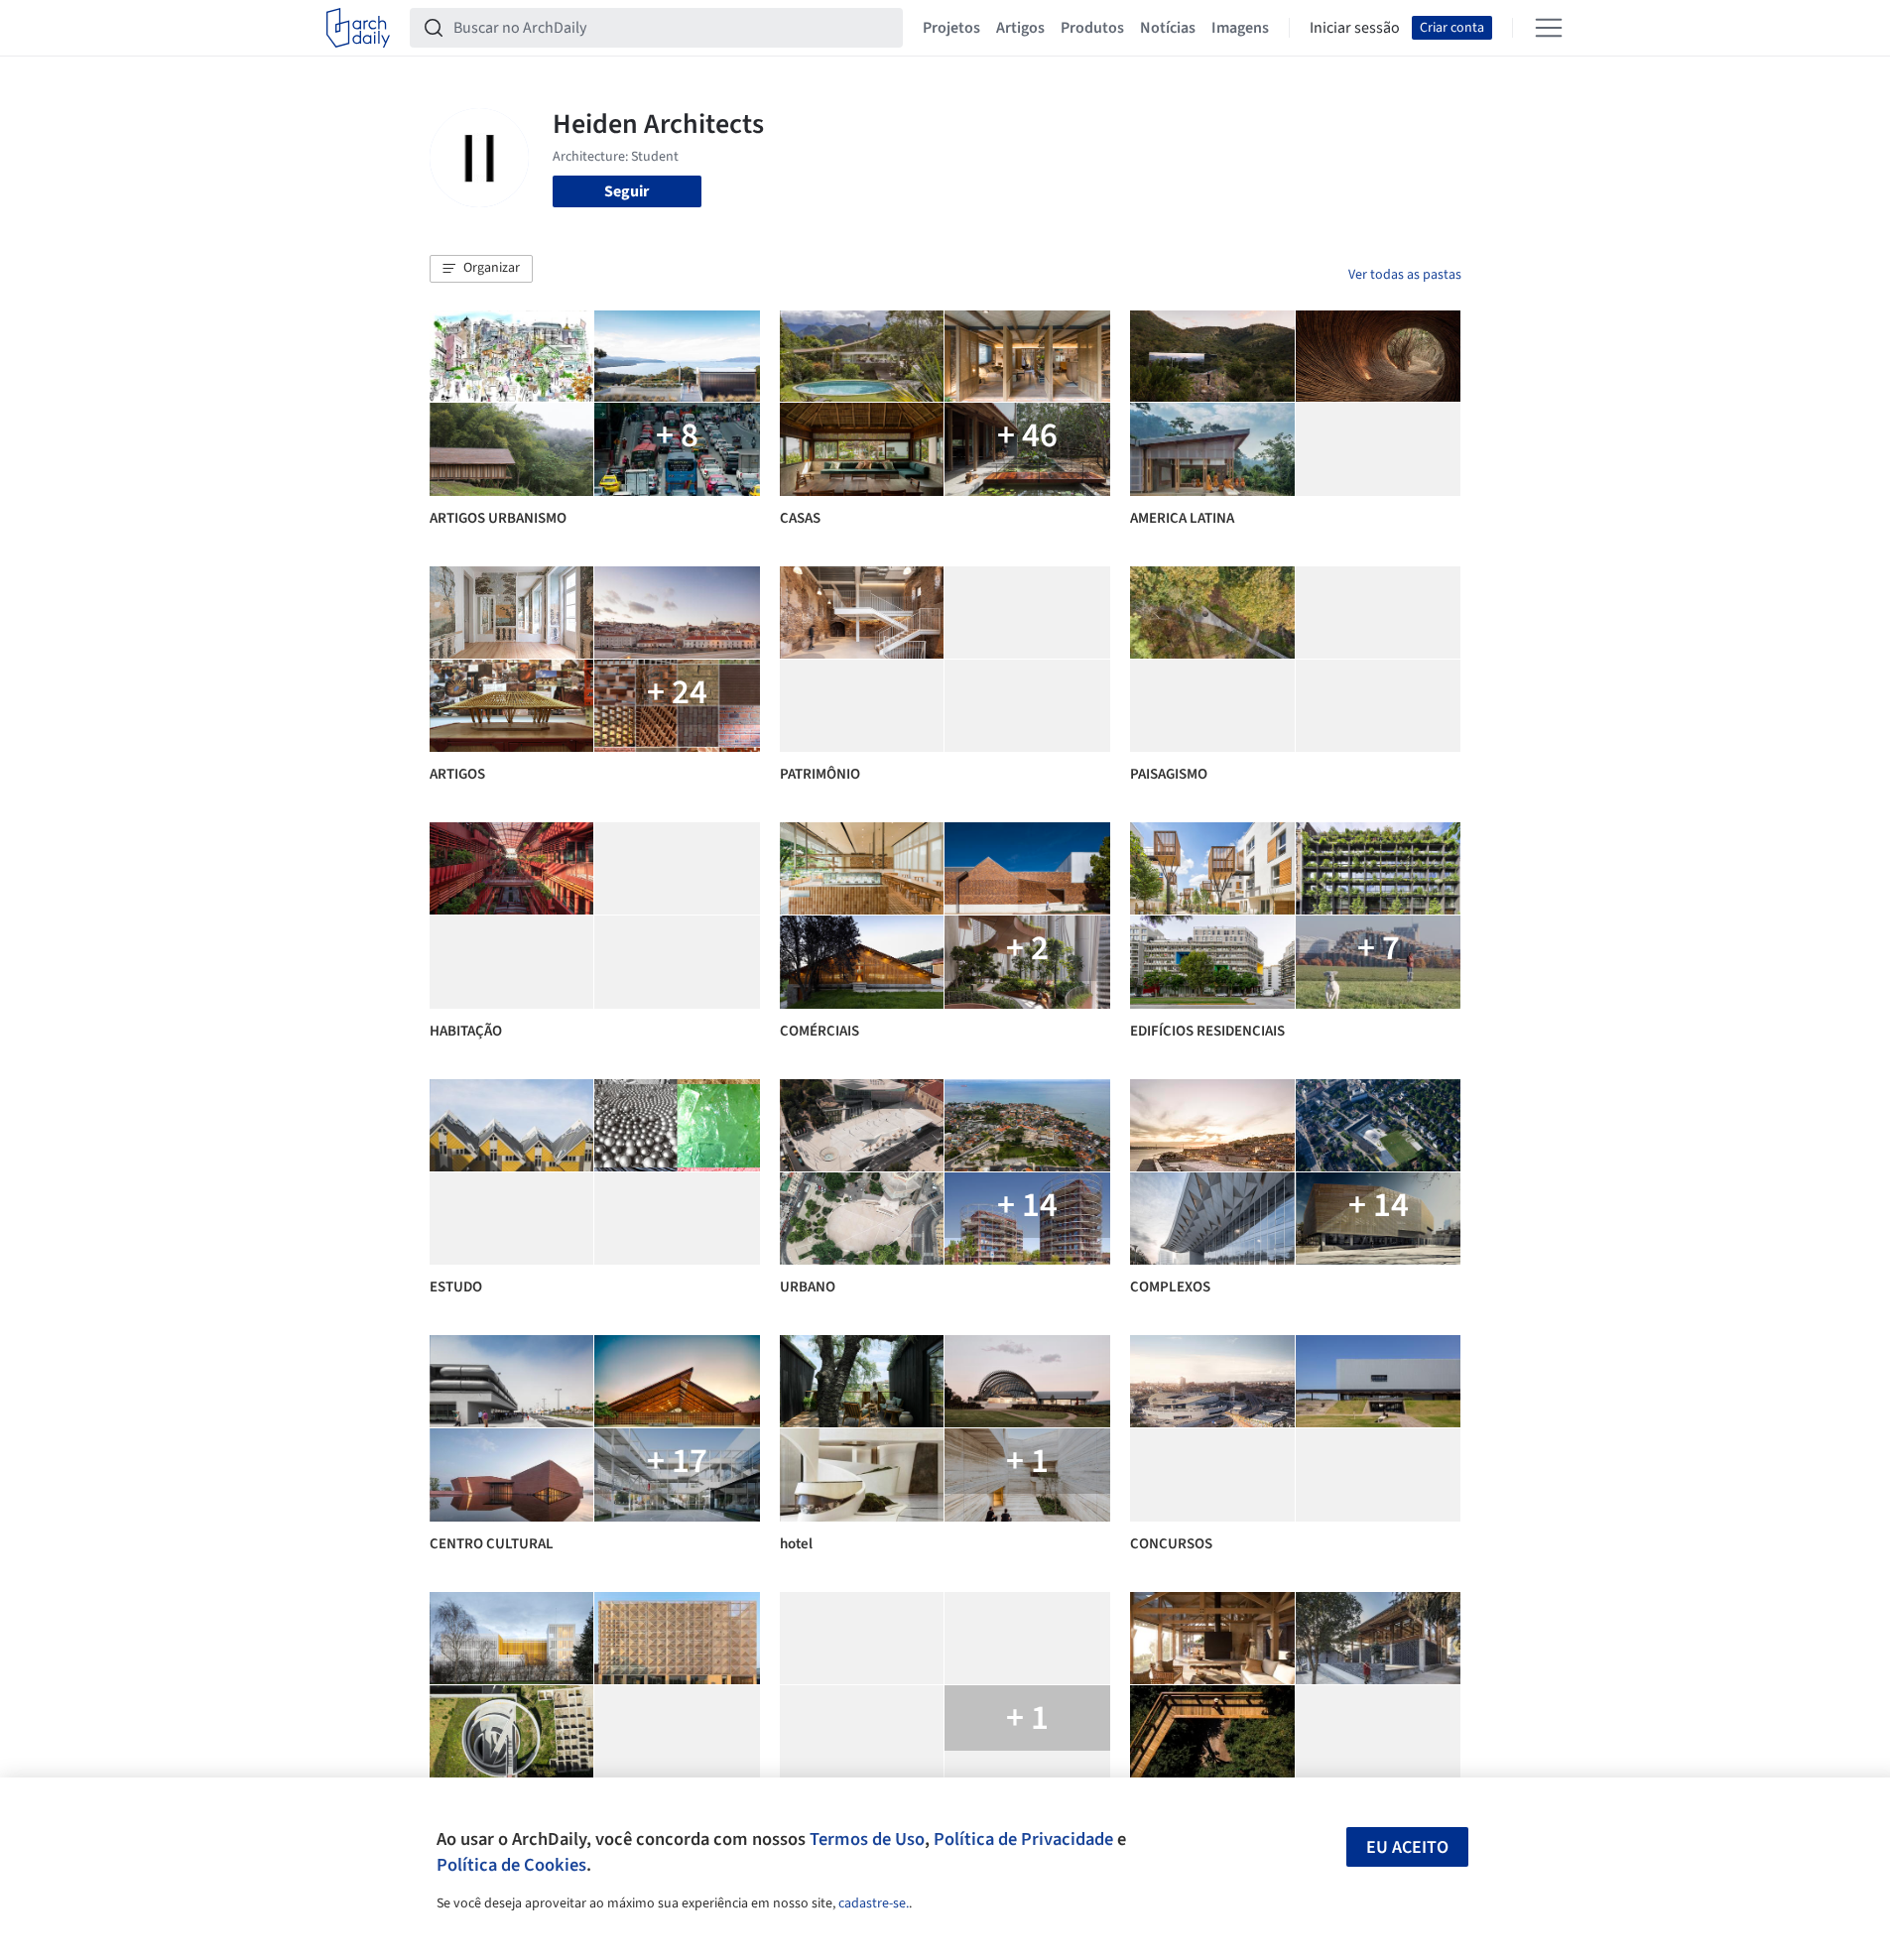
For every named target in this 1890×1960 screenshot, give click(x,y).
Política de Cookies (511, 1865)
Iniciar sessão (1355, 28)
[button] (481, 269)
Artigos (1020, 28)
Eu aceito (1407, 1847)
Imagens (1240, 28)
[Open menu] (1549, 28)
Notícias (1168, 28)
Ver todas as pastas (1405, 275)
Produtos (1092, 28)
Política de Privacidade (1023, 1839)
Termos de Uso (867, 1839)
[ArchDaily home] (358, 28)
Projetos (951, 28)
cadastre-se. (874, 1903)
